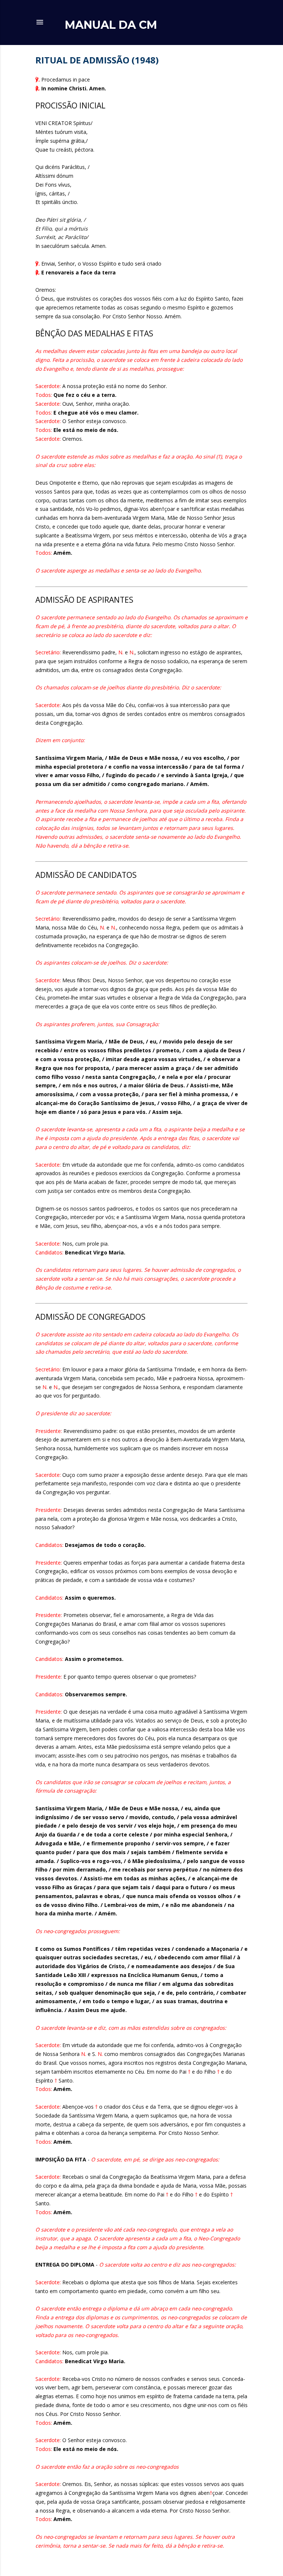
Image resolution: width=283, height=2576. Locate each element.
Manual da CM (111, 25)
